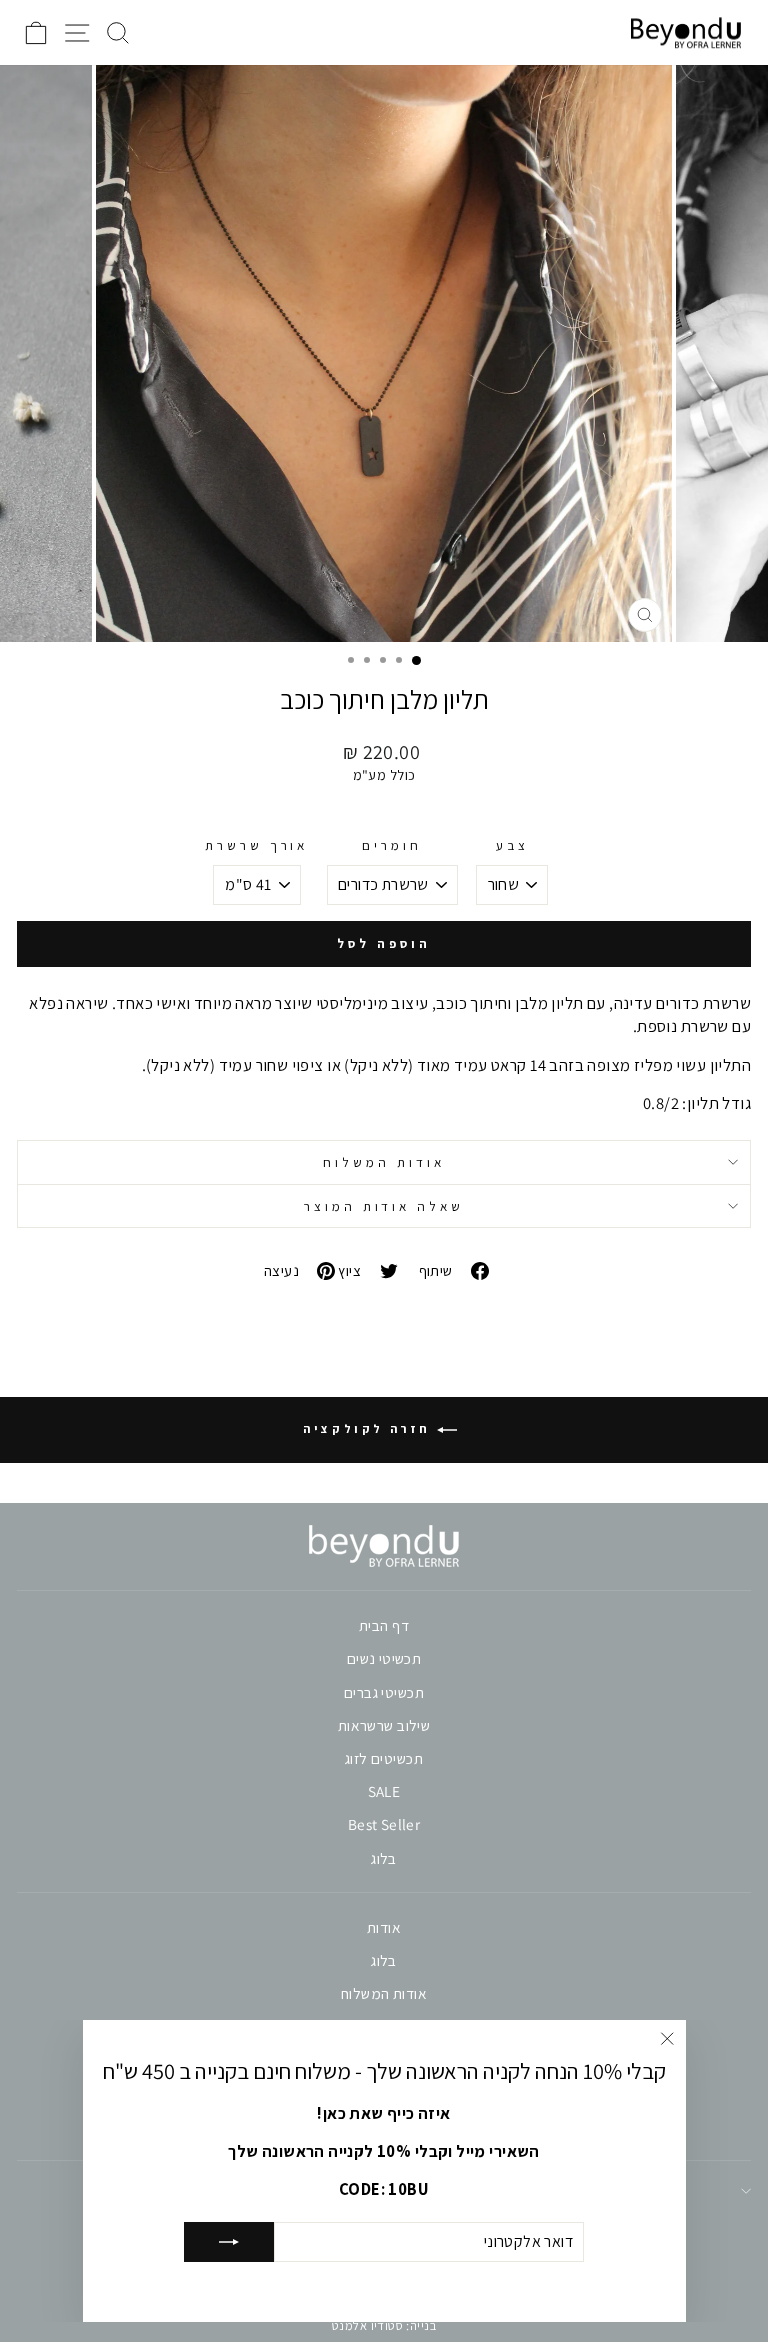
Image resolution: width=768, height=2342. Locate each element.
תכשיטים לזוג (384, 1758)
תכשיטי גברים (384, 1692)
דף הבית (384, 1625)
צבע (512, 845)
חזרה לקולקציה (369, 1428)
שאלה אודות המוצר (384, 1206)
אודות (384, 1927)
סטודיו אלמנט (367, 2325)
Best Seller (384, 1824)
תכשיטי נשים (384, 1658)
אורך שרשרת (257, 845)
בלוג (384, 1858)
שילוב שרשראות (384, 1725)
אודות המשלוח (384, 1162)
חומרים (392, 845)
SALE (384, 1791)
